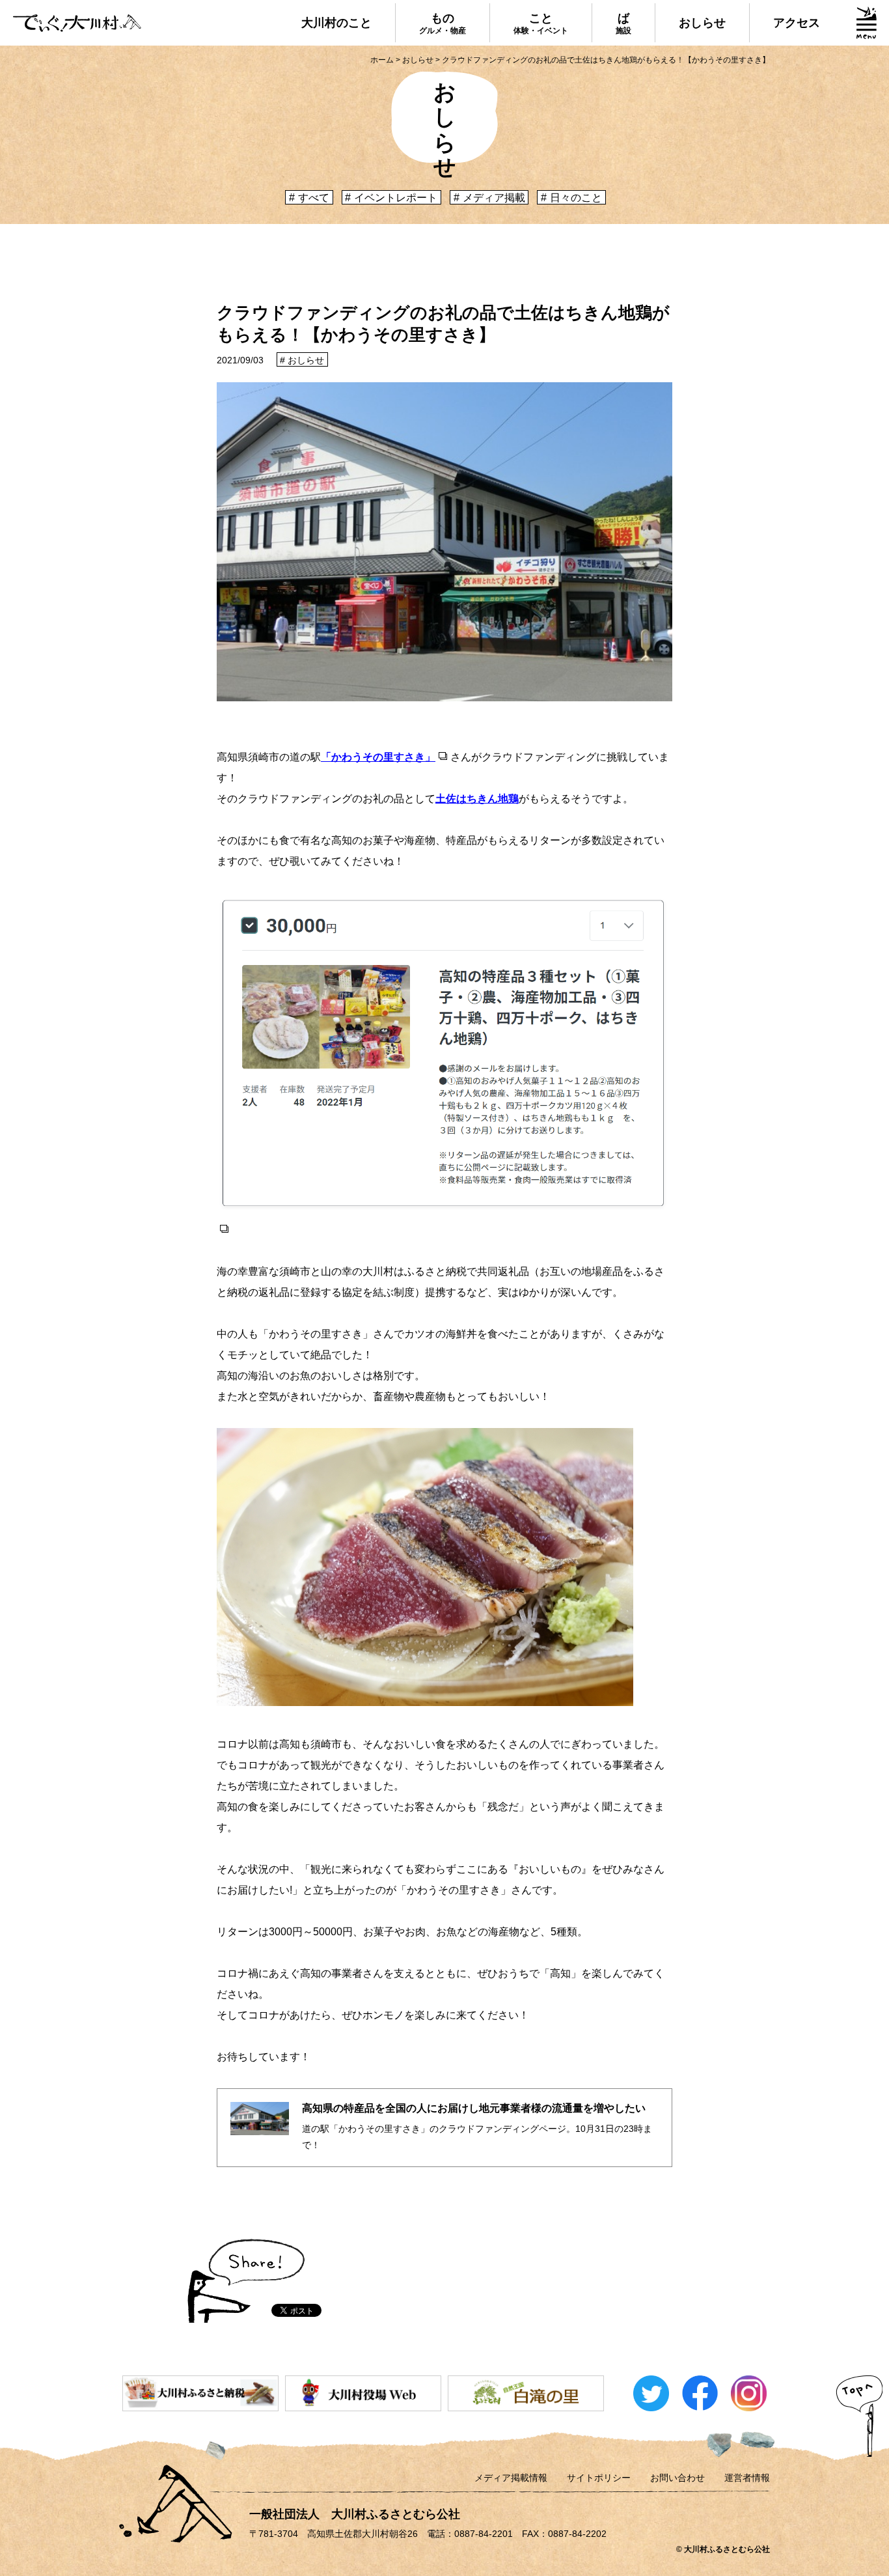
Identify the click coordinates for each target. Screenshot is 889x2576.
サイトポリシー (599, 2478)
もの (443, 23)
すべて (314, 198)
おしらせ (702, 23)
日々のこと (576, 198)
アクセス (797, 23)
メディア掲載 (494, 198)
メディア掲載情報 (511, 2478)
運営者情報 (747, 2478)
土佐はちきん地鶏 (477, 799)
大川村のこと (336, 23)
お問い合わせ (677, 2478)
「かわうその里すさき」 (378, 757)
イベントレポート (396, 198)
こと (541, 23)
